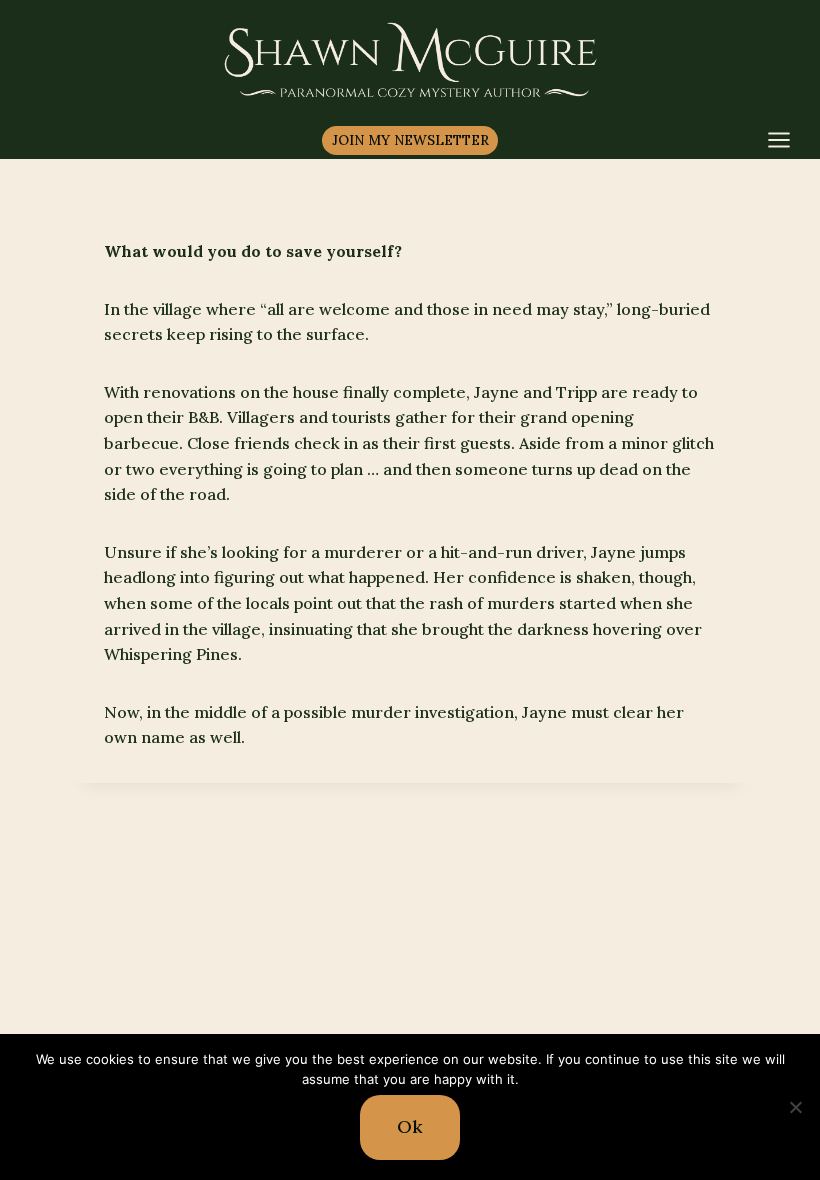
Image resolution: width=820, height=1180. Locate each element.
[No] (795, 1107)
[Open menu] (789, 139)
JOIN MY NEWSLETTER (410, 140)
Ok (410, 1126)
